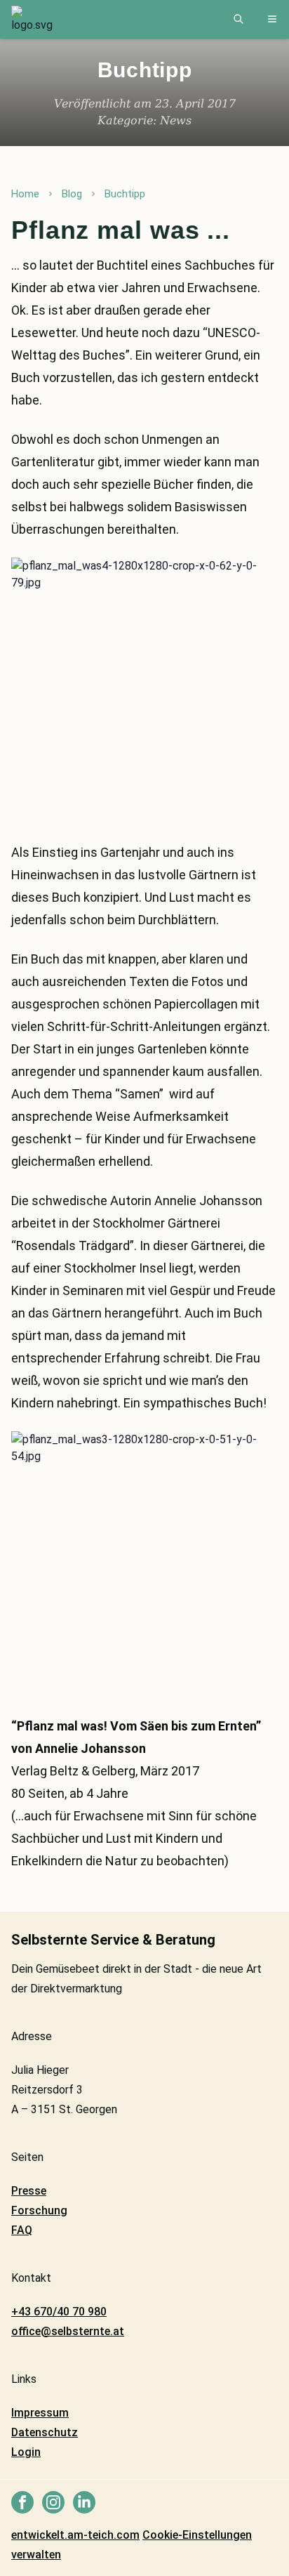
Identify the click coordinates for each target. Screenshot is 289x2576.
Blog (72, 194)
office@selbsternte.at (68, 2331)
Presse (29, 2191)
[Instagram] (53, 2502)
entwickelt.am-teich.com (75, 2535)
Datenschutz (45, 2432)
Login (26, 2452)
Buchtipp (125, 194)
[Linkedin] (84, 2502)
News (176, 120)
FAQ (22, 2230)
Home (25, 194)
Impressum (40, 2413)
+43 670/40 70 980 (59, 2312)
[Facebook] (22, 2502)
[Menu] (272, 19)
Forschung (39, 2210)
